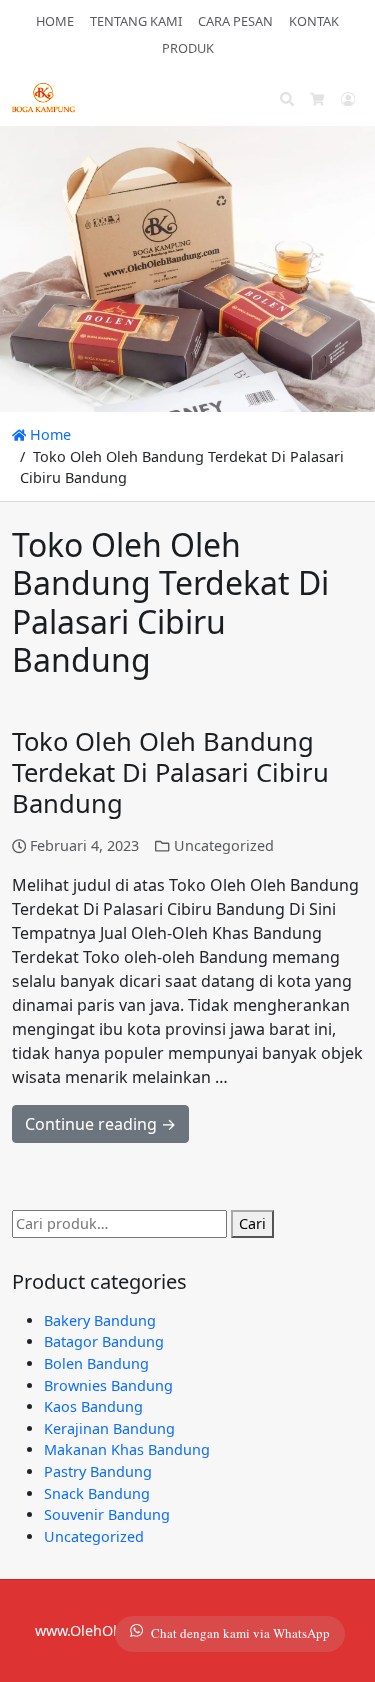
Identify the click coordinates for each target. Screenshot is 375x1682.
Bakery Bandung (100, 1320)
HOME (55, 21)
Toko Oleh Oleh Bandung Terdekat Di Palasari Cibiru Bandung (170, 772)
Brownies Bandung (108, 1385)
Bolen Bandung (96, 1363)
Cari (252, 1223)
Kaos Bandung (93, 1406)
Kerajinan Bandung (109, 1428)
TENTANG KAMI (136, 21)
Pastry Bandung (98, 1471)
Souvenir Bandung (107, 1514)
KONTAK (314, 21)
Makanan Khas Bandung (127, 1449)
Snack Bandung (97, 1493)
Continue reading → (100, 1124)
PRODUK (188, 48)
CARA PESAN (235, 21)
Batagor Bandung (104, 1341)
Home (48, 434)
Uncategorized (224, 845)
